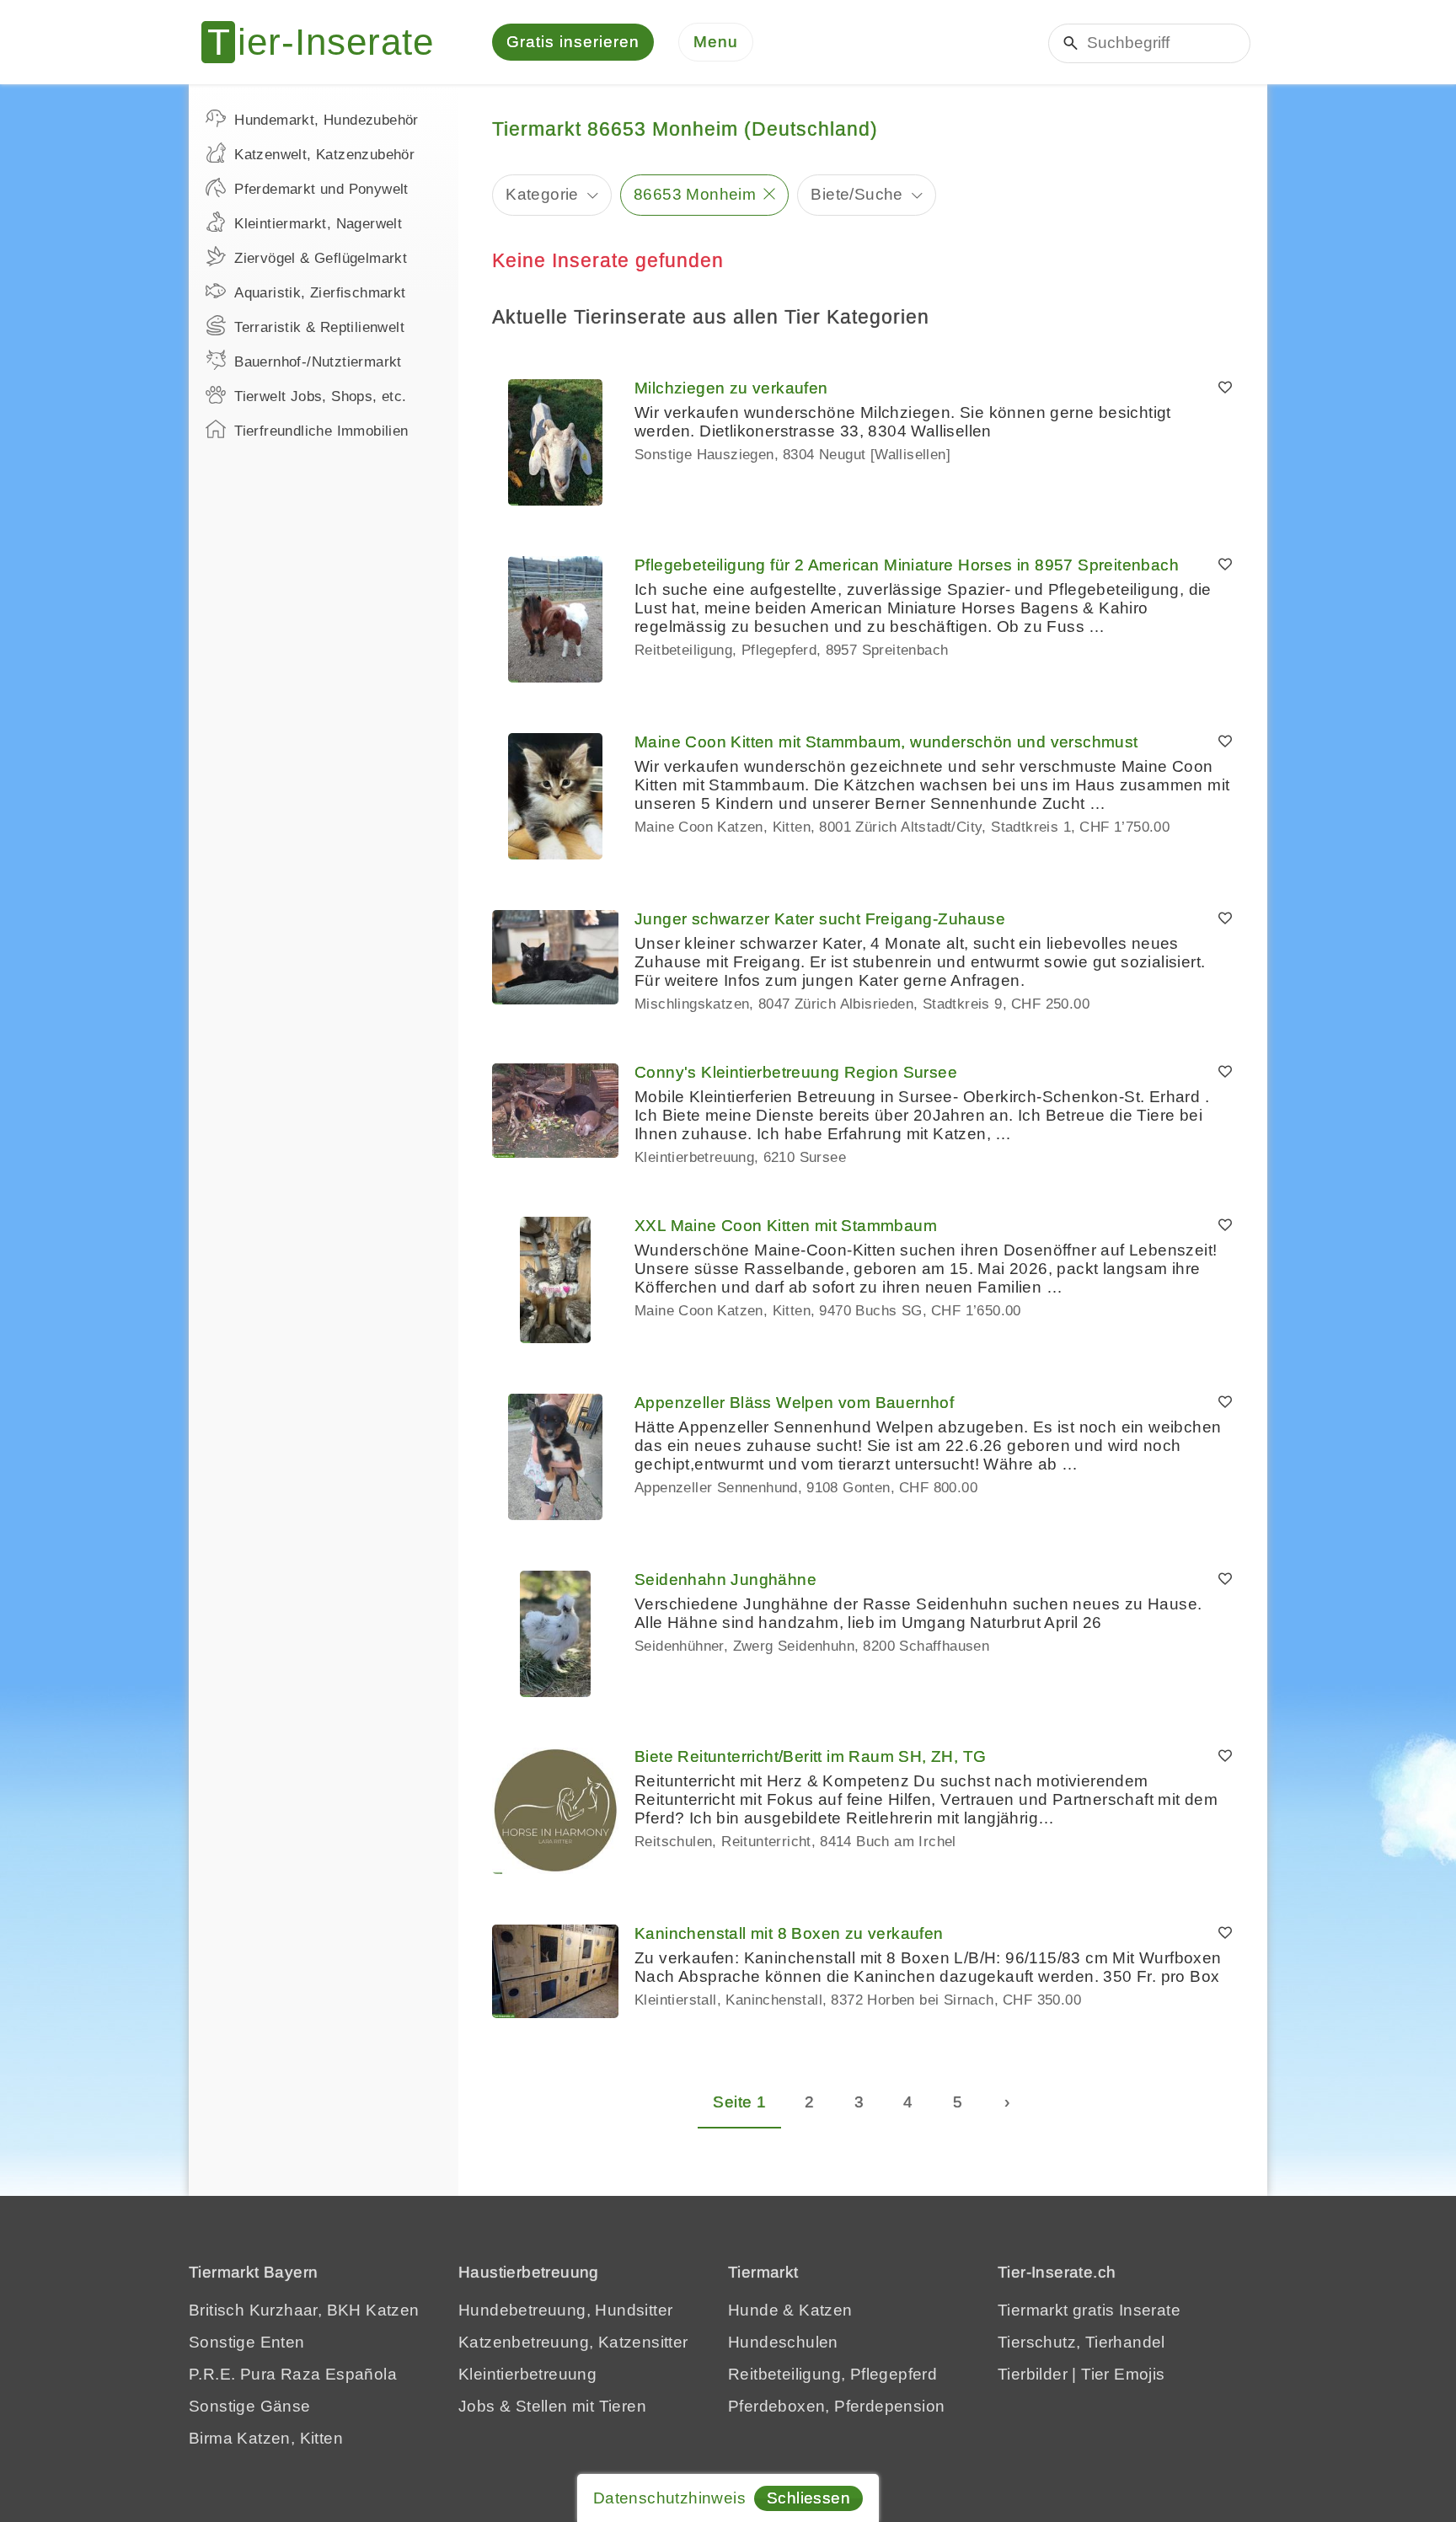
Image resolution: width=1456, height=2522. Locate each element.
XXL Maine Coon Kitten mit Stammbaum (786, 1226)
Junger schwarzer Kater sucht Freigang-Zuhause (820, 919)
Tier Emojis (1123, 2374)
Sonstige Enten (247, 2342)
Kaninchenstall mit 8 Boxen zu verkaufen (789, 1933)
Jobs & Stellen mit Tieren (552, 2406)
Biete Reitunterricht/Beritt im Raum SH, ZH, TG (810, 1756)
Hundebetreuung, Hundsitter (565, 2310)
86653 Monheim (695, 194)
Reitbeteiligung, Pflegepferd (832, 2374)
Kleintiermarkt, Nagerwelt (318, 224)
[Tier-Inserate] (328, 42)
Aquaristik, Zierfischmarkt (320, 293)
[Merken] (1225, 388)
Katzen (825, 2310)
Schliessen (808, 2498)
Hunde (753, 2310)
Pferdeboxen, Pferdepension (836, 2406)
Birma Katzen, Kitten (266, 2438)
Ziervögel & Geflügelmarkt (321, 258)
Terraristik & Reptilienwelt (319, 327)
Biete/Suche (856, 194)
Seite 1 (739, 2102)
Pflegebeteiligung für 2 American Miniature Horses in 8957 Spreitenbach (907, 565)
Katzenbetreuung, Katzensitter (573, 2342)
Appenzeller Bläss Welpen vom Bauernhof (794, 1403)
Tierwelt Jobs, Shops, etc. (320, 396)
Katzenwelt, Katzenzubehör (324, 155)
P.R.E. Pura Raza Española (293, 2374)
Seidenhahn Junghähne (725, 1580)
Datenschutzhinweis (669, 2498)
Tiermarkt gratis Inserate (1089, 2310)
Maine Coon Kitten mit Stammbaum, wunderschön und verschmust (886, 742)
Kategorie (542, 194)
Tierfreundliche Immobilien (321, 431)
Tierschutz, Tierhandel (1081, 2342)
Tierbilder (1033, 2374)
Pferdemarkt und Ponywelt (321, 189)
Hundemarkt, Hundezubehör (327, 120)
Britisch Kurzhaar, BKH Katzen (304, 2310)
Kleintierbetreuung (527, 2374)
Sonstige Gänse (250, 2406)
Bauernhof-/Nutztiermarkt (318, 362)
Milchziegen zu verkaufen (731, 388)
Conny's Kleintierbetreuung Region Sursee (796, 1072)
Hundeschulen (783, 2342)
